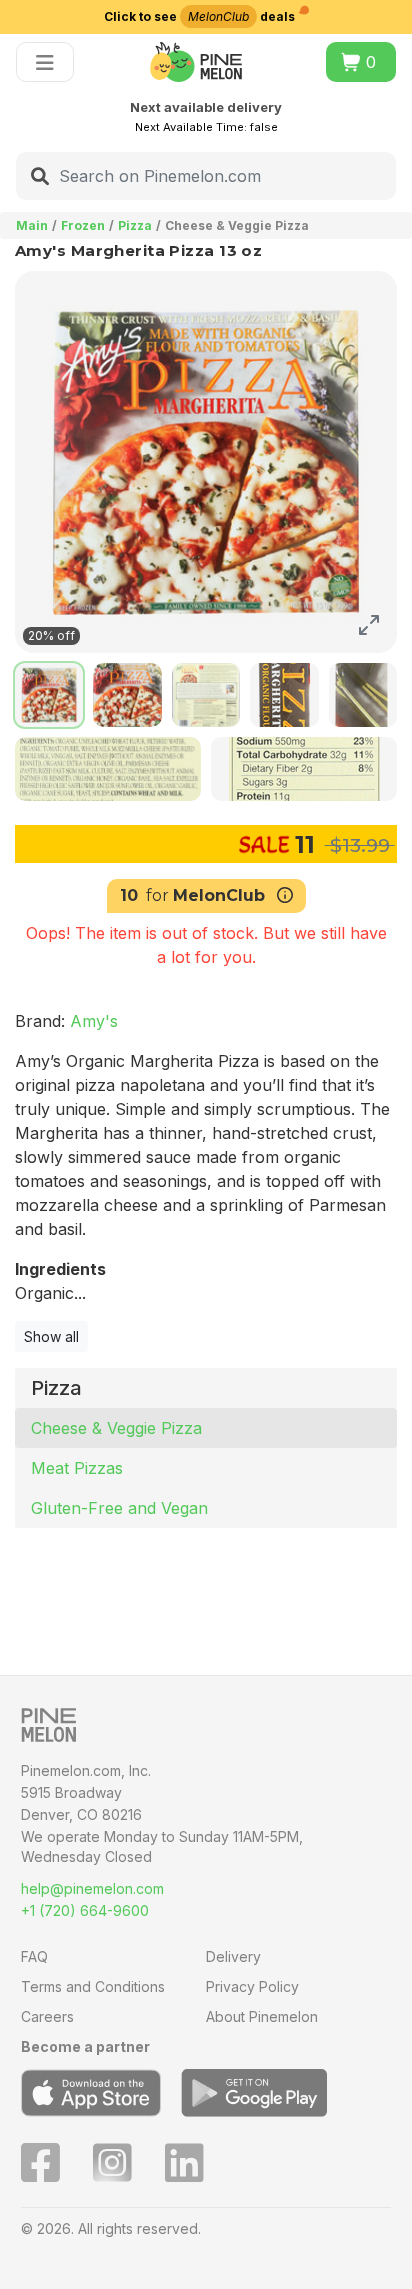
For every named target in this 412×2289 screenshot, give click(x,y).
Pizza (135, 225)
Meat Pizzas (77, 1468)
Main (32, 225)
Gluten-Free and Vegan (119, 1508)
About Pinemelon (262, 2016)
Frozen (83, 225)
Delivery (233, 1956)
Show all (51, 1336)
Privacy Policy (252, 1986)
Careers (47, 2016)
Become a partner (85, 2046)
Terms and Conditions (93, 1986)
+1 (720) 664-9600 (85, 1910)
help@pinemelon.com (92, 1888)
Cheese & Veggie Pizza (116, 1428)
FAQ (34, 1956)
